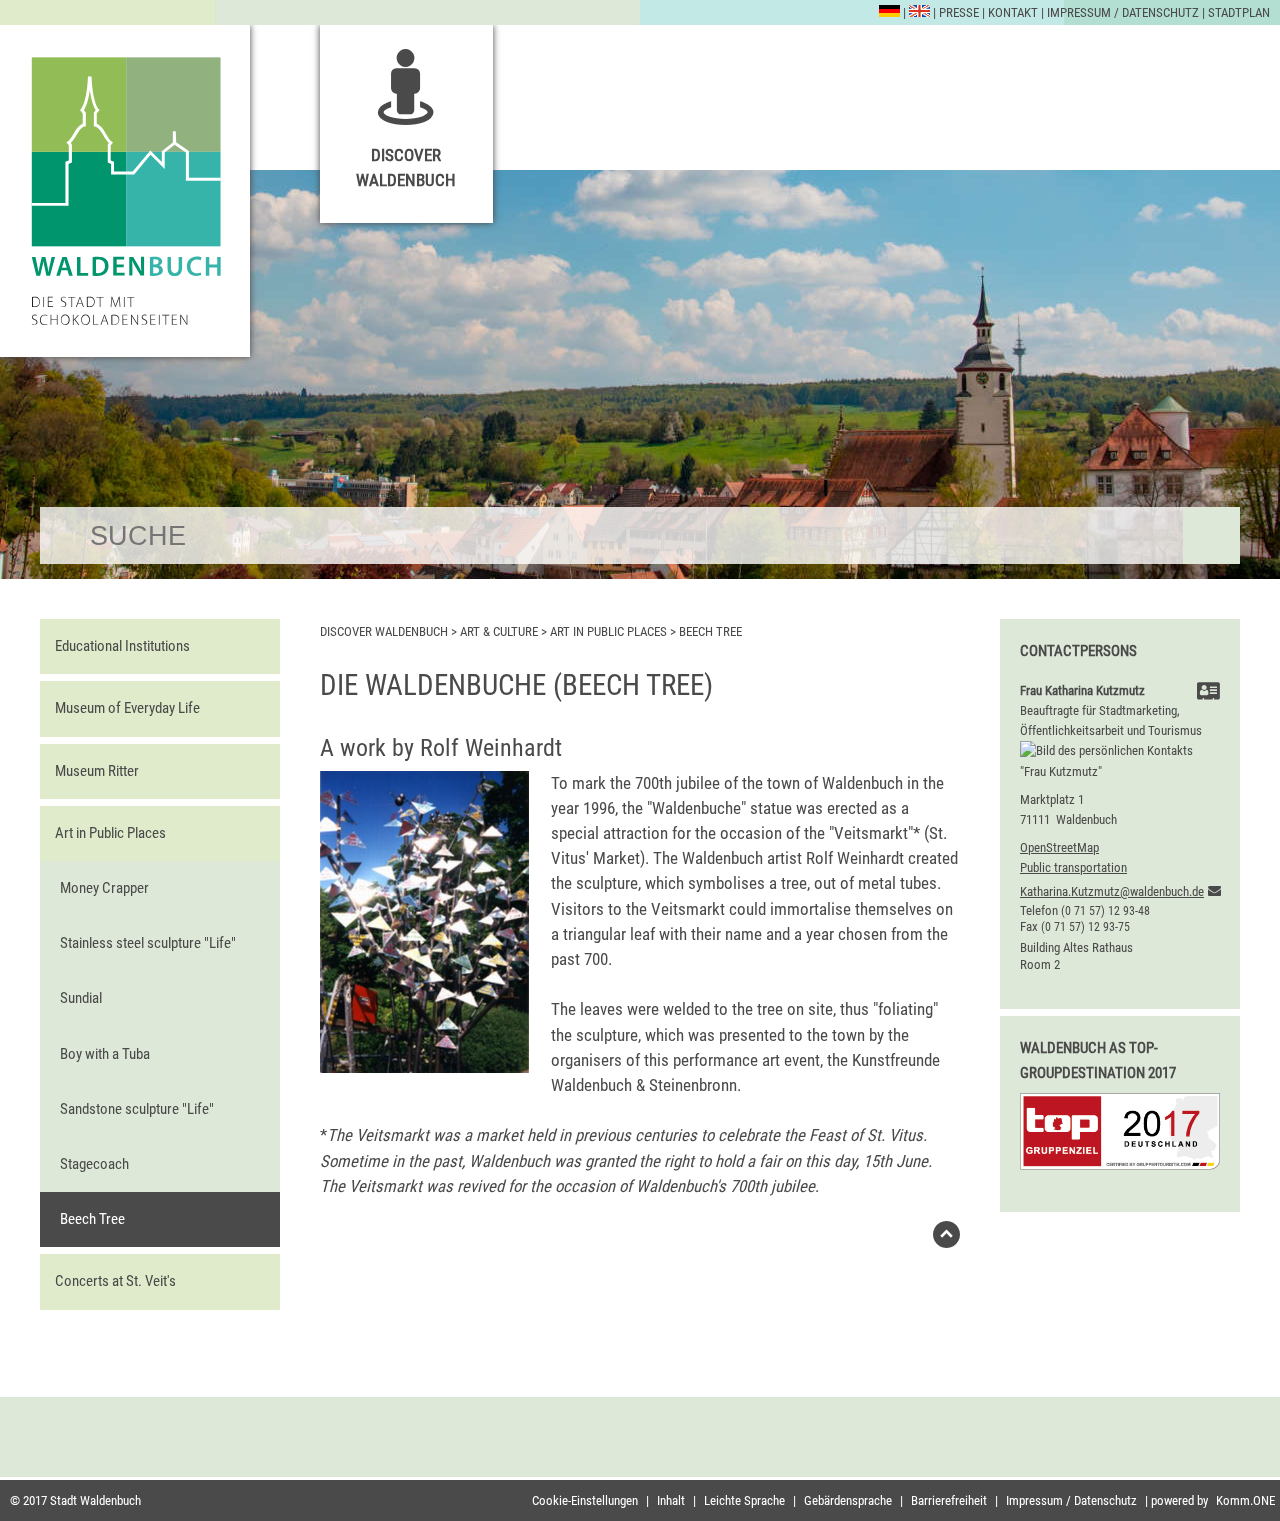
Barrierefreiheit (949, 1500)
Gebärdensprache (848, 1500)
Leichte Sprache (744, 1500)
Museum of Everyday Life (127, 708)
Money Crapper (104, 888)
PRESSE (959, 12)
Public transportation (1073, 867)
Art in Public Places (110, 833)
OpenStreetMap (1059, 847)
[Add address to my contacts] (1208, 693)
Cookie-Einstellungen (585, 1500)
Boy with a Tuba (105, 1054)
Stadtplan (1239, 12)
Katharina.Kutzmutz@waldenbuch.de (1112, 891)
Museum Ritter (97, 771)
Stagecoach (94, 1164)
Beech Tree (92, 1219)
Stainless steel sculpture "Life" (148, 943)
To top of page (946, 1239)
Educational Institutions (122, 646)
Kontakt (1013, 12)
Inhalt (671, 1500)
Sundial (81, 998)
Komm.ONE (1245, 1500)
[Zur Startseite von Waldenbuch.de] (125, 191)
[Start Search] (1211, 535)
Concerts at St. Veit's (115, 1281)
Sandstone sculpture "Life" (137, 1109)
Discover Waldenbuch (406, 167)
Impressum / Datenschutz (1123, 12)
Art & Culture (499, 631)
